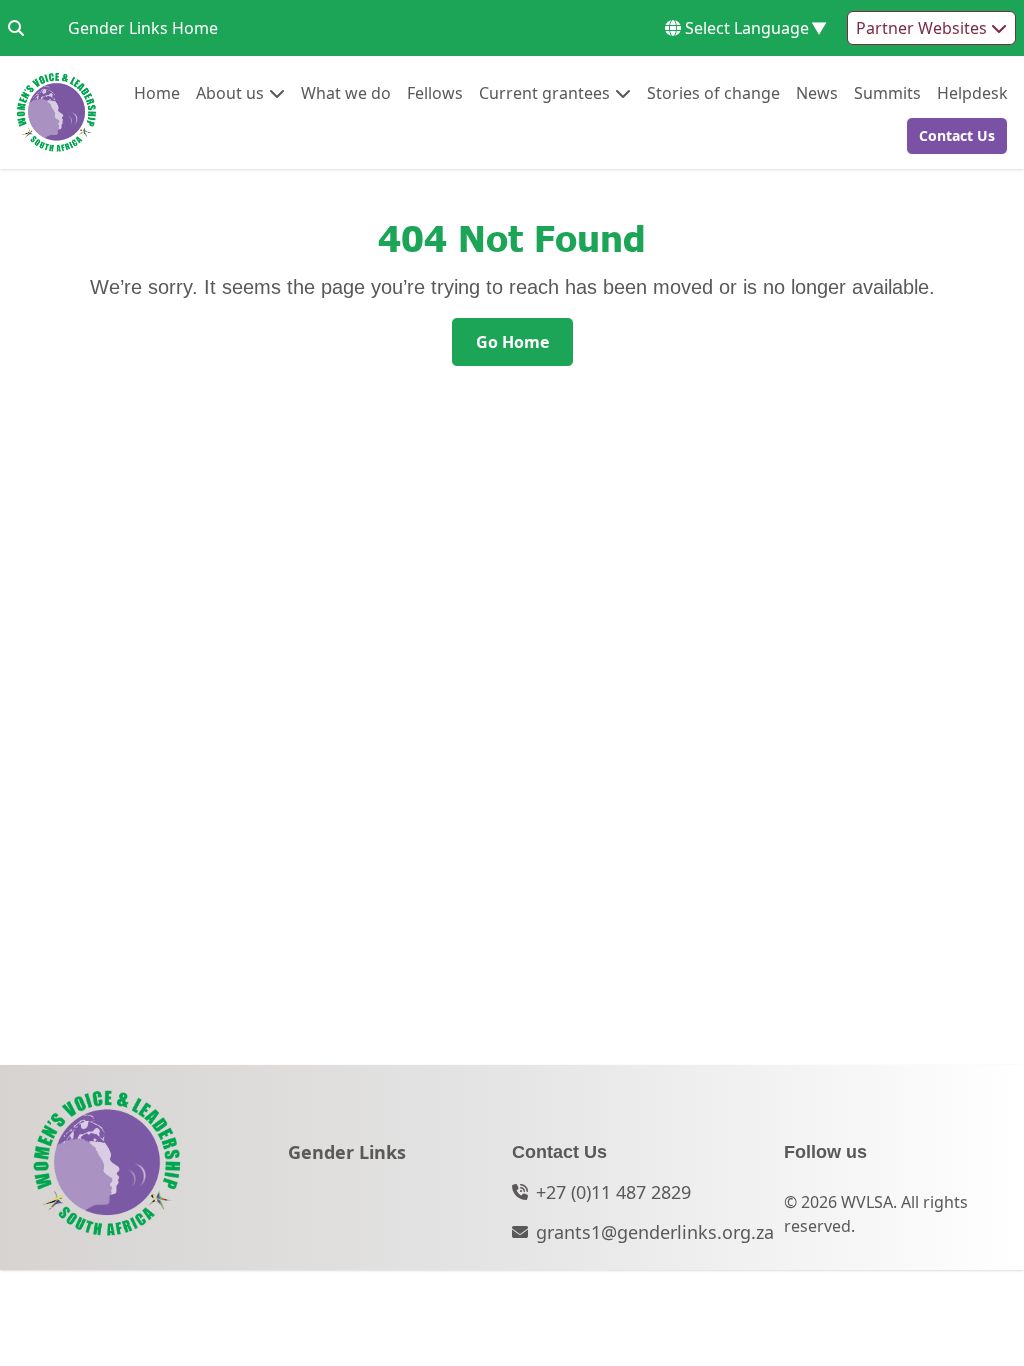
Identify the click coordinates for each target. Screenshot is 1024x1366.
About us (230, 92)
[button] (951, 136)
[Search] (16, 28)
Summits (887, 92)
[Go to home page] (56, 112)
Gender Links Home (143, 27)
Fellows (435, 92)
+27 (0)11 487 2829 (613, 1192)
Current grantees (544, 92)
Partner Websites (923, 28)
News (817, 92)
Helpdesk (972, 92)
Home (157, 92)
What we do (346, 92)
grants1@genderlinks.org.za (655, 1232)
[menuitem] (157, 93)
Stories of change (713, 92)
